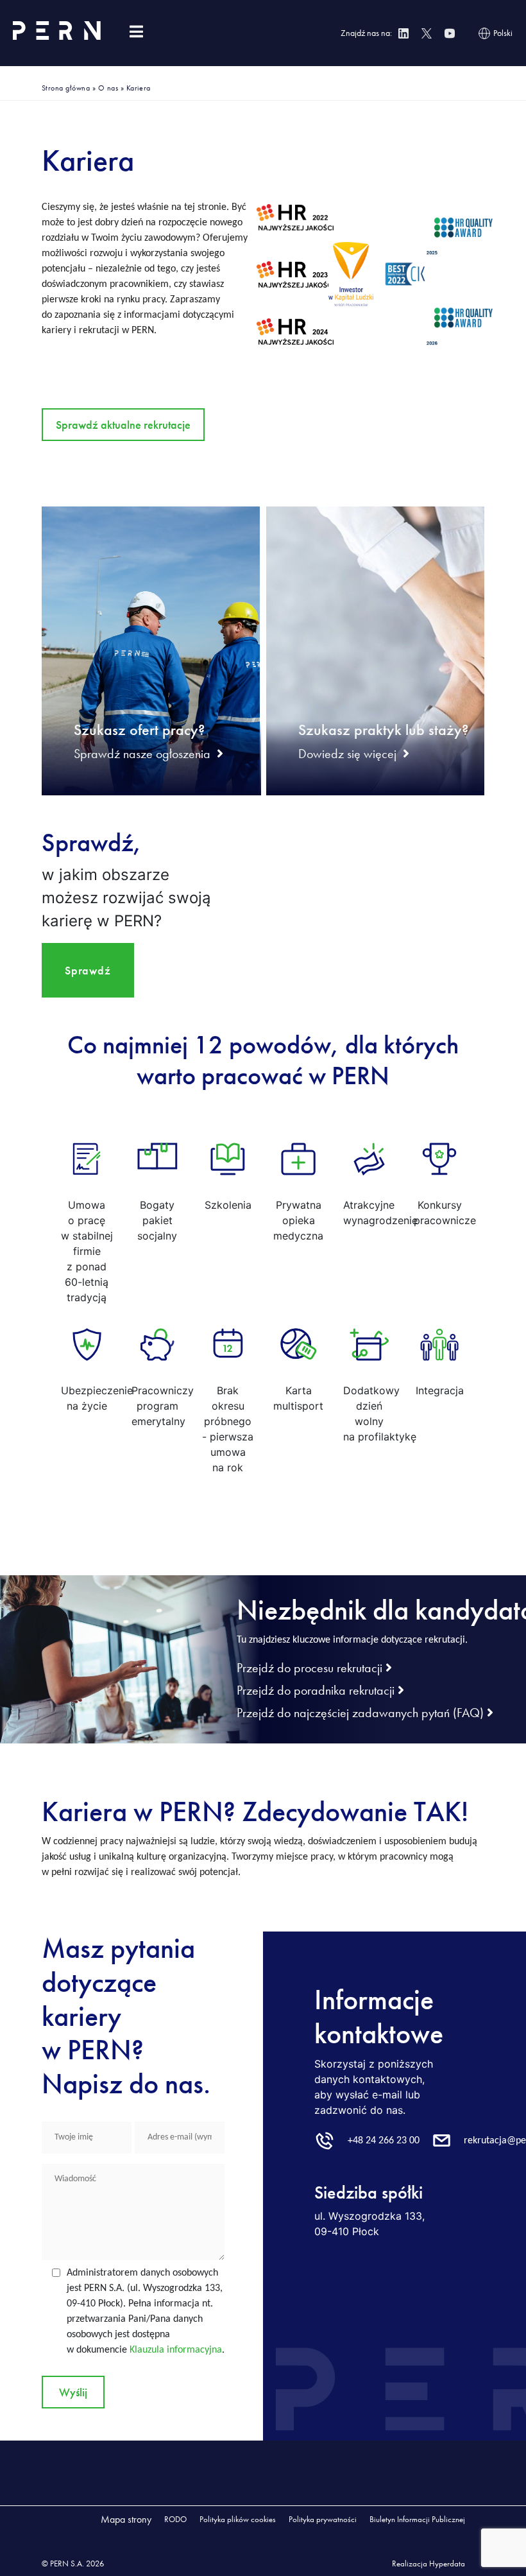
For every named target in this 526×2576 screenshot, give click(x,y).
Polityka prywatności (323, 2519)
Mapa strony (126, 2519)
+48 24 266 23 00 (384, 2141)
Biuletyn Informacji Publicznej (417, 2519)
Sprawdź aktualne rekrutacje (123, 425)
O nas (108, 88)
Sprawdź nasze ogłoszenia (142, 754)
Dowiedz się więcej (347, 754)
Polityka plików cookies (238, 2519)
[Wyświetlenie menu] (136, 32)
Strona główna (66, 88)
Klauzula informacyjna (176, 2350)
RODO (175, 2519)
